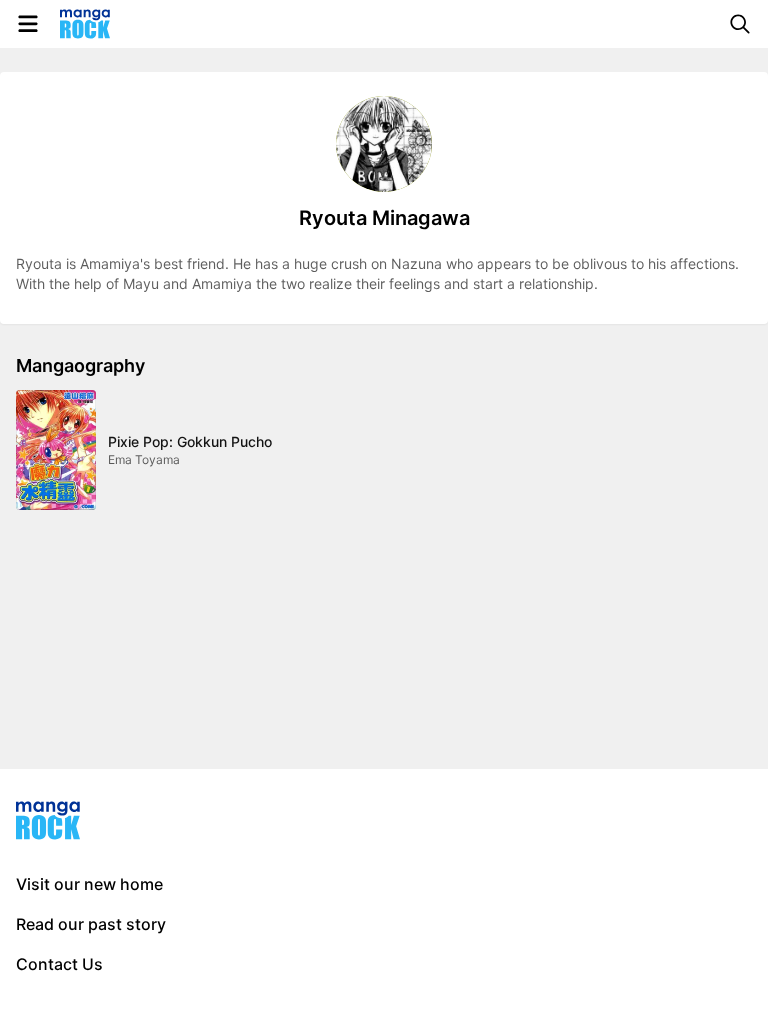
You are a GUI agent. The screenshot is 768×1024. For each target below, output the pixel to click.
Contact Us (59, 964)
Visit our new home (89, 884)
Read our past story (91, 924)
